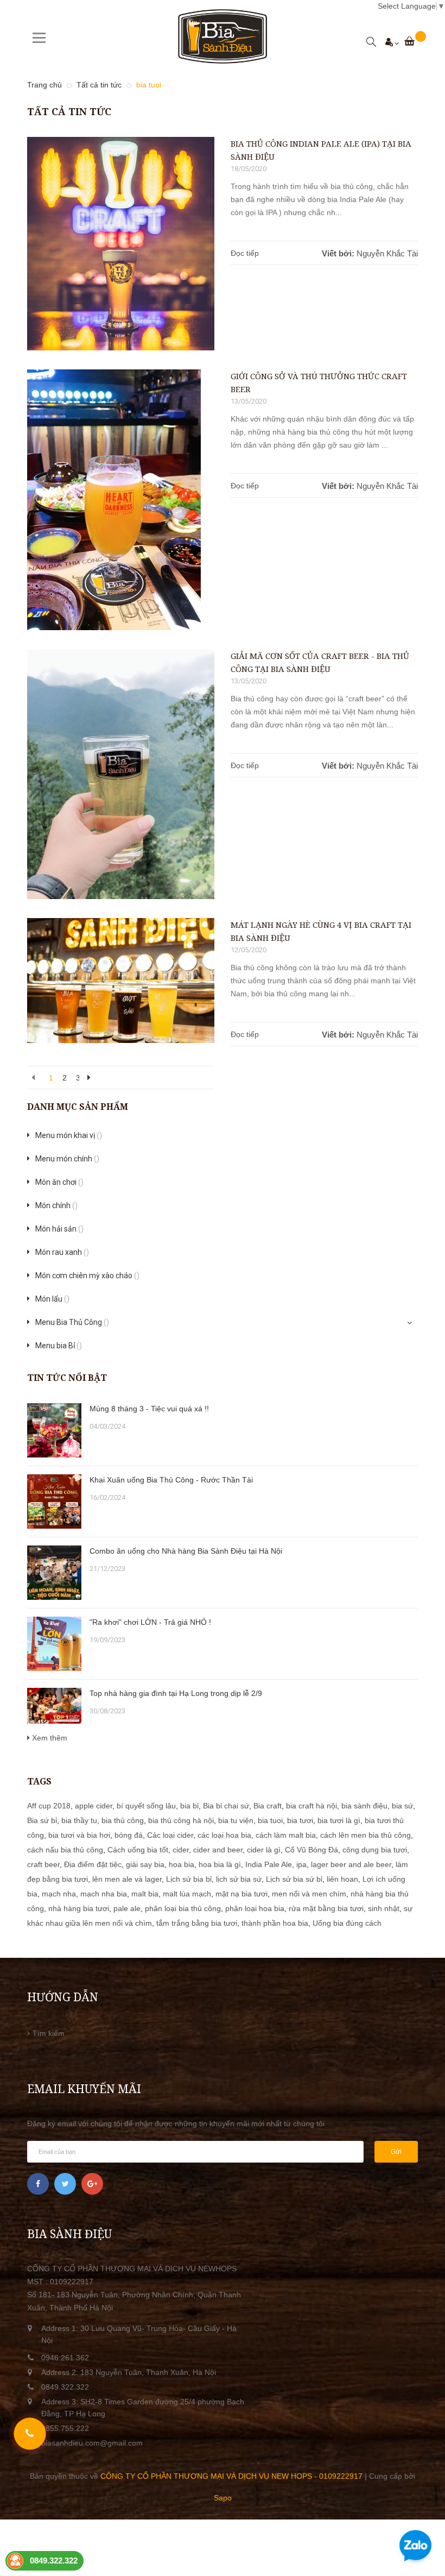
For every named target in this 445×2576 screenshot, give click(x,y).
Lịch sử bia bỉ (189, 1879)
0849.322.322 (65, 2387)
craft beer (43, 1864)
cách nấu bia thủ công (65, 1850)
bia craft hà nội (311, 1806)
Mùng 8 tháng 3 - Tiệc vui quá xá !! (149, 1409)
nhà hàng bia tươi (79, 1908)
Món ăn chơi (59, 1182)
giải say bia (145, 1864)
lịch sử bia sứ (239, 1879)
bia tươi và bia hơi (79, 1835)
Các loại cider (170, 1835)
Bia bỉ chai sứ (226, 1806)
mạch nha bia (104, 1894)
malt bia (145, 1894)
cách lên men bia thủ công (365, 1835)
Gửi (396, 2152)
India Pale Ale (269, 1864)
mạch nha (59, 1894)
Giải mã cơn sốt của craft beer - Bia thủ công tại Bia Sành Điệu (320, 662)
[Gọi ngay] (30, 2434)
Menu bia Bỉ (59, 1346)
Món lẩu (52, 1299)
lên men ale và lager (127, 1879)
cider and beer (218, 1850)
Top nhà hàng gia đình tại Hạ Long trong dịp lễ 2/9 (176, 1693)
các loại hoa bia (224, 1835)
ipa (301, 1864)
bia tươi (300, 1820)
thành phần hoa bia (275, 1923)
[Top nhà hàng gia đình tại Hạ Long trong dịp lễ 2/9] (54, 1706)
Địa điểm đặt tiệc (93, 1864)
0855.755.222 (65, 2428)
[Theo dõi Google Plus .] (92, 2184)
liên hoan (342, 1879)
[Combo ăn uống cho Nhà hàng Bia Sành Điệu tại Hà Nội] (54, 1573)
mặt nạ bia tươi (241, 1894)
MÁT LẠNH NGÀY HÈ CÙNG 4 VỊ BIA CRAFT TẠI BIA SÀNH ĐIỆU (321, 931)
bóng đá (129, 1835)
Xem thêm (49, 1738)
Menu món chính (67, 1159)
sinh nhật (384, 1908)
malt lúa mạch (187, 1894)
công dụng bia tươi (375, 1850)
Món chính (56, 1205)
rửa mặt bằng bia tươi (326, 1908)
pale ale (127, 1908)
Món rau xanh (62, 1252)
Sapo (223, 2498)
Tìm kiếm (49, 2033)
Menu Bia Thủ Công (72, 1322)
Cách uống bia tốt (138, 1850)
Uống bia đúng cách (347, 1923)
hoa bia (182, 1864)
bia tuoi (270, 1820)
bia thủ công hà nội (181, 1820)
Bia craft (268, 1806)
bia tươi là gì (339, 1820)
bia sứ (402, 1806)
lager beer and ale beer (351, 1864)
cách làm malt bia (286, 1835)
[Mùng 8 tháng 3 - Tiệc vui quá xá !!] (54, 1430)
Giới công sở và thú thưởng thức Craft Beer (319, 382)
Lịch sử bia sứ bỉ (294, 1879)
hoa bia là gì (220, 1864)
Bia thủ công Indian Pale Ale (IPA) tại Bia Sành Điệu (321, 150)
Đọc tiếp (245, 253)
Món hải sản (59, 1229)
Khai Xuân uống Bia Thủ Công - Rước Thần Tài (171, 1480)
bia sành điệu (364, 1806)
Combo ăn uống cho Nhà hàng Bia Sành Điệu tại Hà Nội (186, 1551)
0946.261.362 (65, 2358)
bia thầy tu (79, 1820)
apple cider (94, 1806)
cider (181, 1850)
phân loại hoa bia (255, 1908)
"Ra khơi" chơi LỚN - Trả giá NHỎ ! (150, 1622)
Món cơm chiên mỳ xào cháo (87, 1276)
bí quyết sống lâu (146, 1806)
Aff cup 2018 (49, 1806)
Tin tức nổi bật (67, 1378)
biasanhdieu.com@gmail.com (92, 2443)
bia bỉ (189, 1806)
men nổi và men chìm (309, 1894)
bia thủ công (123, 1820)
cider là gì (264, 1850)
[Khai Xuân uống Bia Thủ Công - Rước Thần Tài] (54, 1501)
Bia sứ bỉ (42, 1820)
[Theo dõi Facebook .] (38, 2184)
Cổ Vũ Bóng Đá (311, 1850)
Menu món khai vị (69, 1135)
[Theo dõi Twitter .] (65, 2184)
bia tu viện (236, 1820)
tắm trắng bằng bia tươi (197, 1923)
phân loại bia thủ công (183, 1908)
